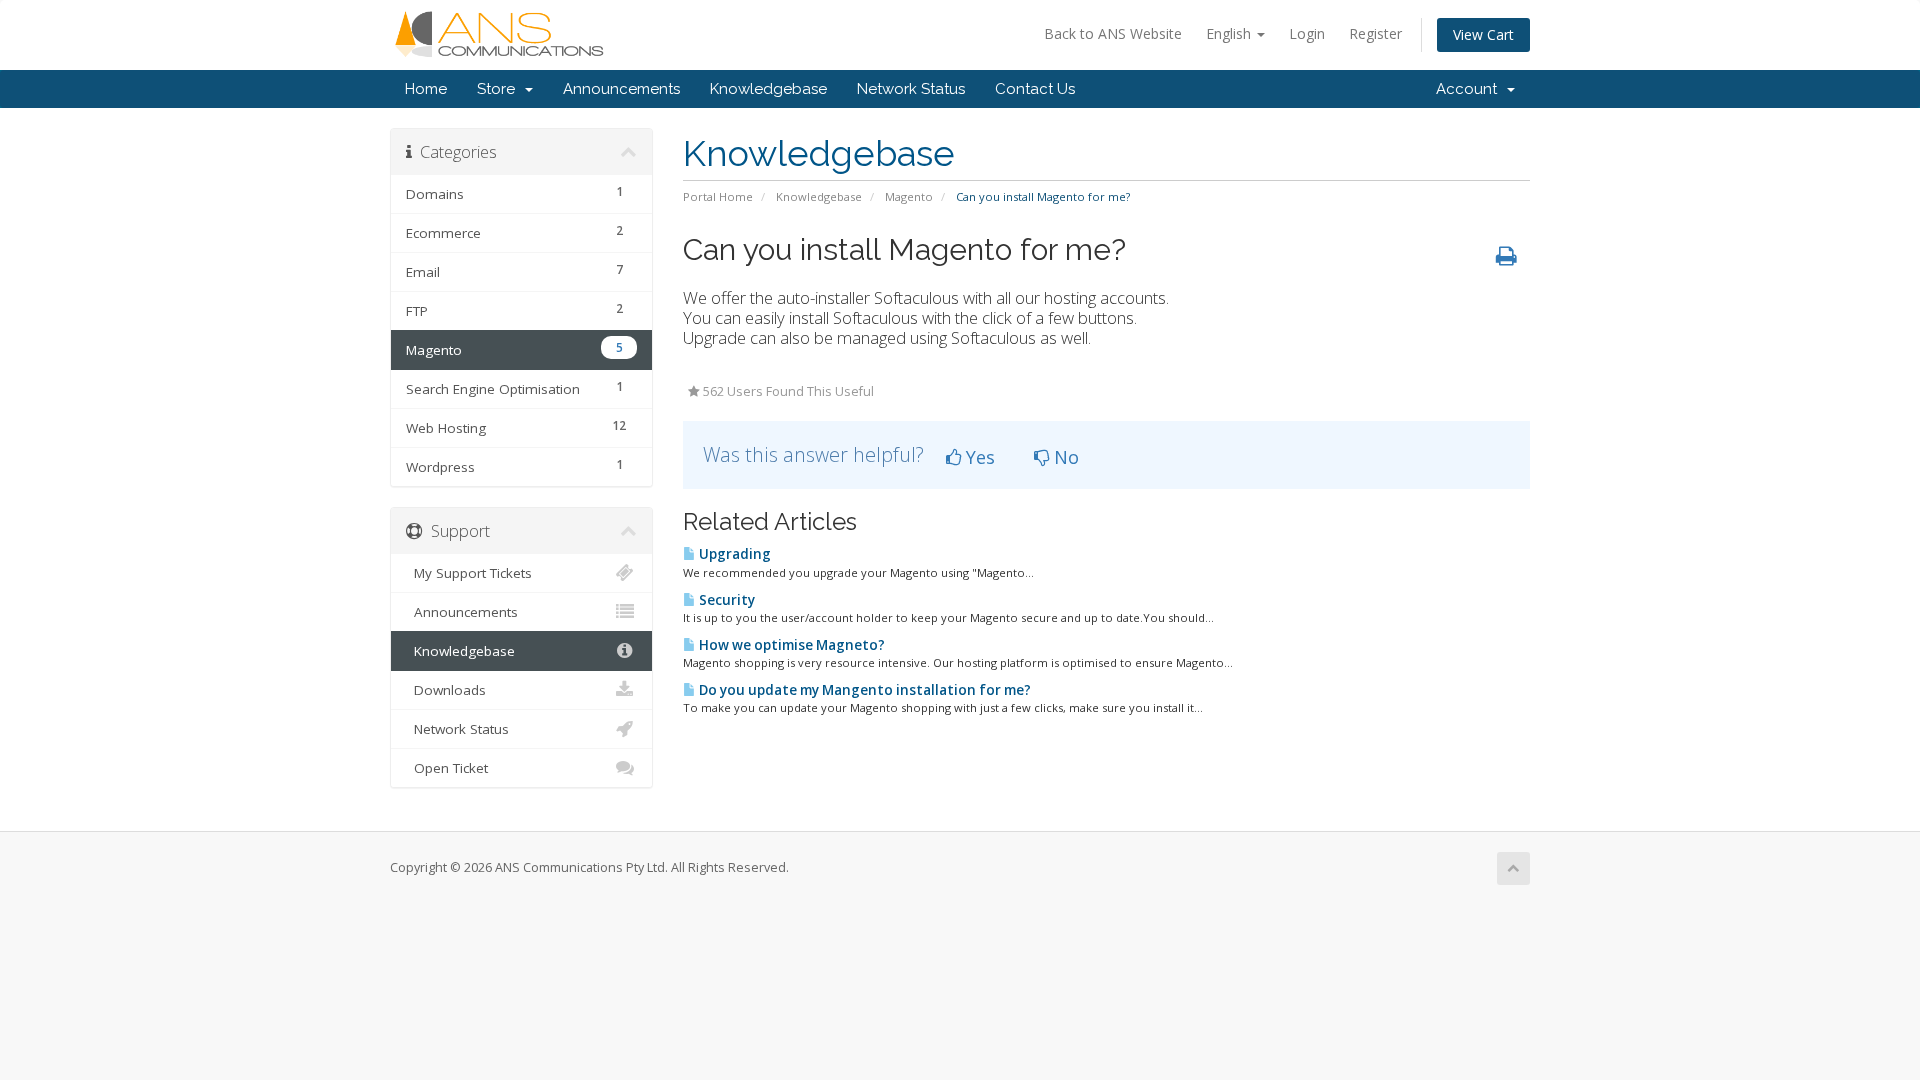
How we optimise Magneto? (790, 645)
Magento (909, 196)
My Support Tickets (469, 573)
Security (725, 600)
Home (426, 89)
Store (500, 89)
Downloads (446, 690)
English (1230, 33)
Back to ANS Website (1113, 33)
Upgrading (733, 554)
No (1064, 457)
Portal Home (718, 196)
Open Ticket (447, 768)
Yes (978, 457)
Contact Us (1035, 89)
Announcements (621, 89)
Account (1470, 89)
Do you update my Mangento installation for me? (863, 690)
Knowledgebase (768, 89)
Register (1375, 33)
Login (1307, 33)
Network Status (911, 89)
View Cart (1483, 34)
